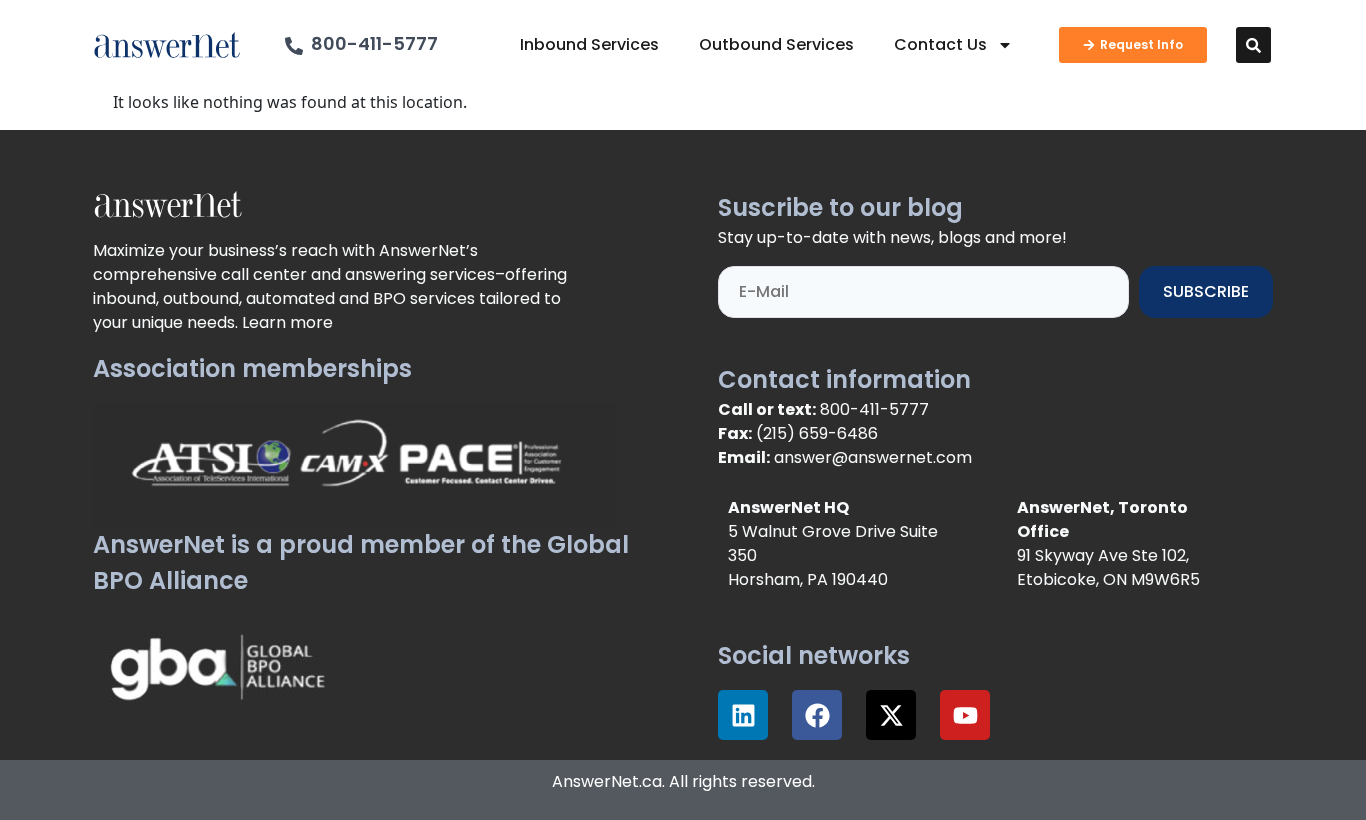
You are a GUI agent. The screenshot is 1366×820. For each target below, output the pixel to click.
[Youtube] (965, 715)
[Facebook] (817, 715)
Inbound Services (589, 44)
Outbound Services (776, 44)
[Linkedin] (743, 715)
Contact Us (940, 44)
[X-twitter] (891, 715)
